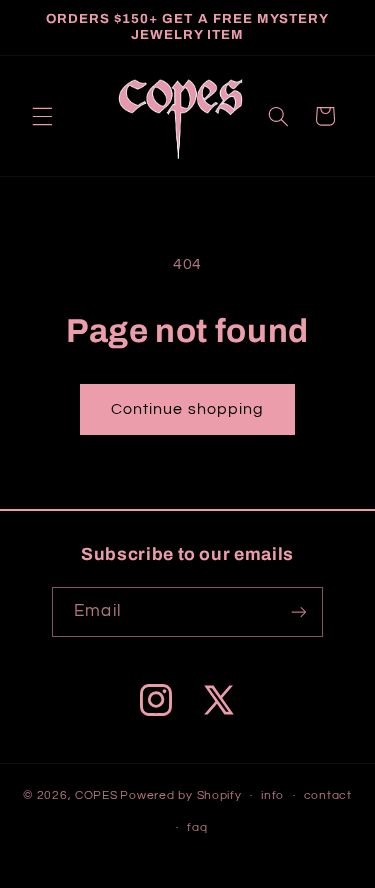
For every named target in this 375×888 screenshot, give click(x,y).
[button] (42, 116)
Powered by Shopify (180, 795)
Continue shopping (187, 409)
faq (197, 827)
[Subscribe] (298, 611)
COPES (96, 795)
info (272, 795)
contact (328, 795)
